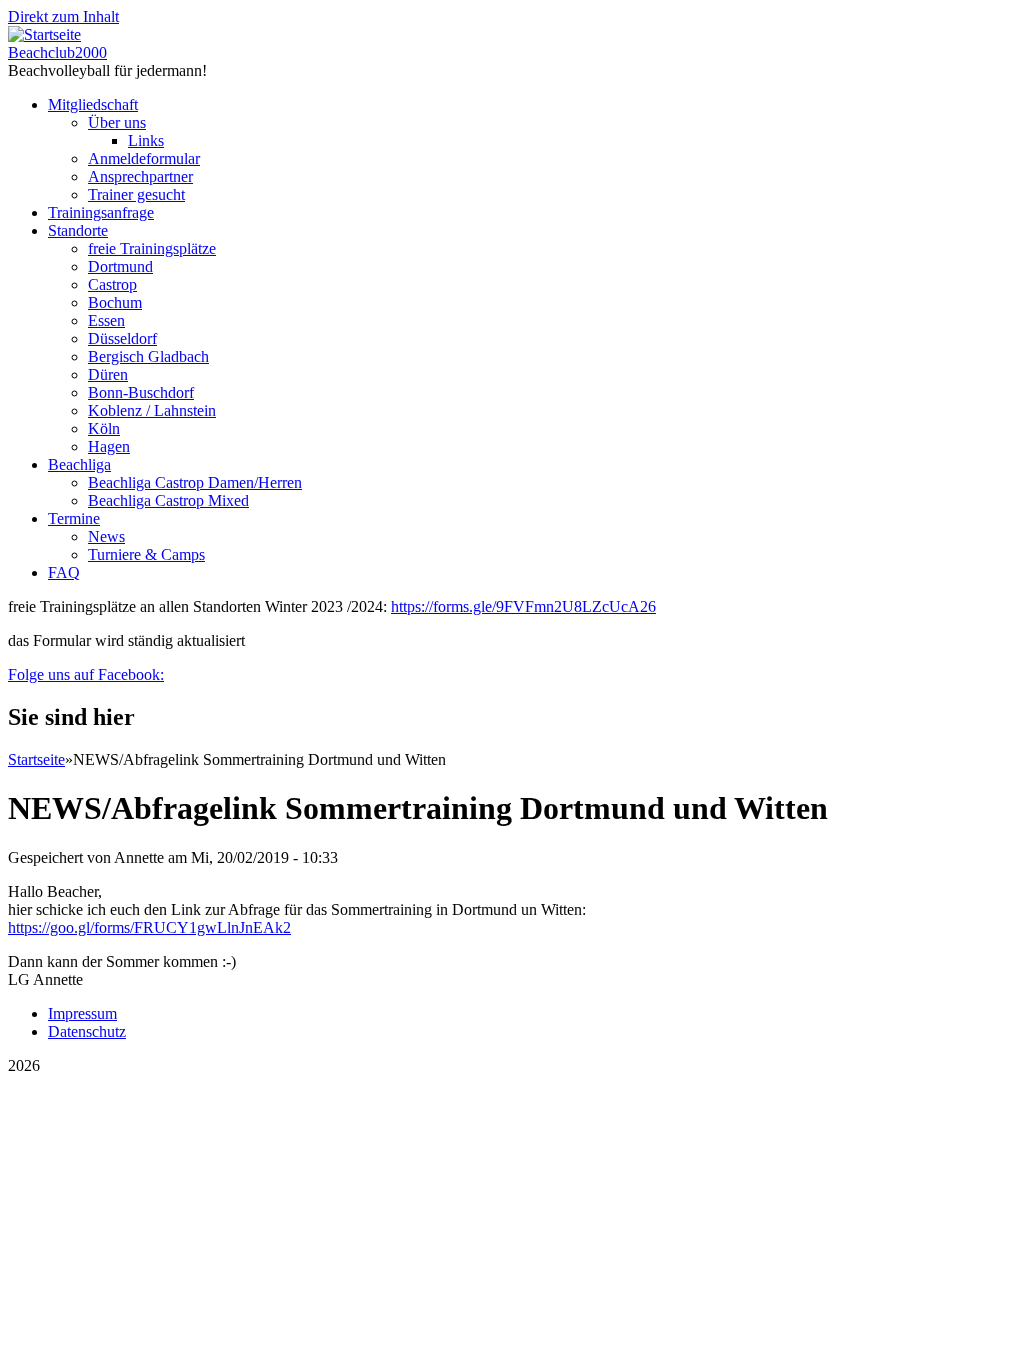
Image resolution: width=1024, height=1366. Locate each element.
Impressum (82, 1013)
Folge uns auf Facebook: (86, 674)
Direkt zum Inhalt (63, 16)
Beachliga (79, 464)
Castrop (112, 284)
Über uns (117, 122)
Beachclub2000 (57, 52)
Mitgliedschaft (93, 104)
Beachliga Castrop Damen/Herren (195, 482)
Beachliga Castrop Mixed (168, 500)
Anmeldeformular (144, 158)
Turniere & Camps (146, 554)
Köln (104, 428)
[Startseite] (44, 34)
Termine (74, 518)
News (106, 536)
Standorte (78, 230)
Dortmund (120, 266)
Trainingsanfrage (101, 212)
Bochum (115, 302)
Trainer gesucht (136, 194)
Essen (106, 320)
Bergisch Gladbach (148, 356)
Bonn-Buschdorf (141, 392)
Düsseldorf (122, 338)
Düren (108, 374)
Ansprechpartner (140, 176)
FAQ (64, 572)
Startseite (36, 759)
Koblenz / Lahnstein (152, 410)
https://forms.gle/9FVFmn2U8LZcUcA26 (523, 606)
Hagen (109, 446)
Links (146, 140)
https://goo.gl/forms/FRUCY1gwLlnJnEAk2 (149, 927)
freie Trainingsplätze (152, 248)
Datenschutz (87, 1031)
